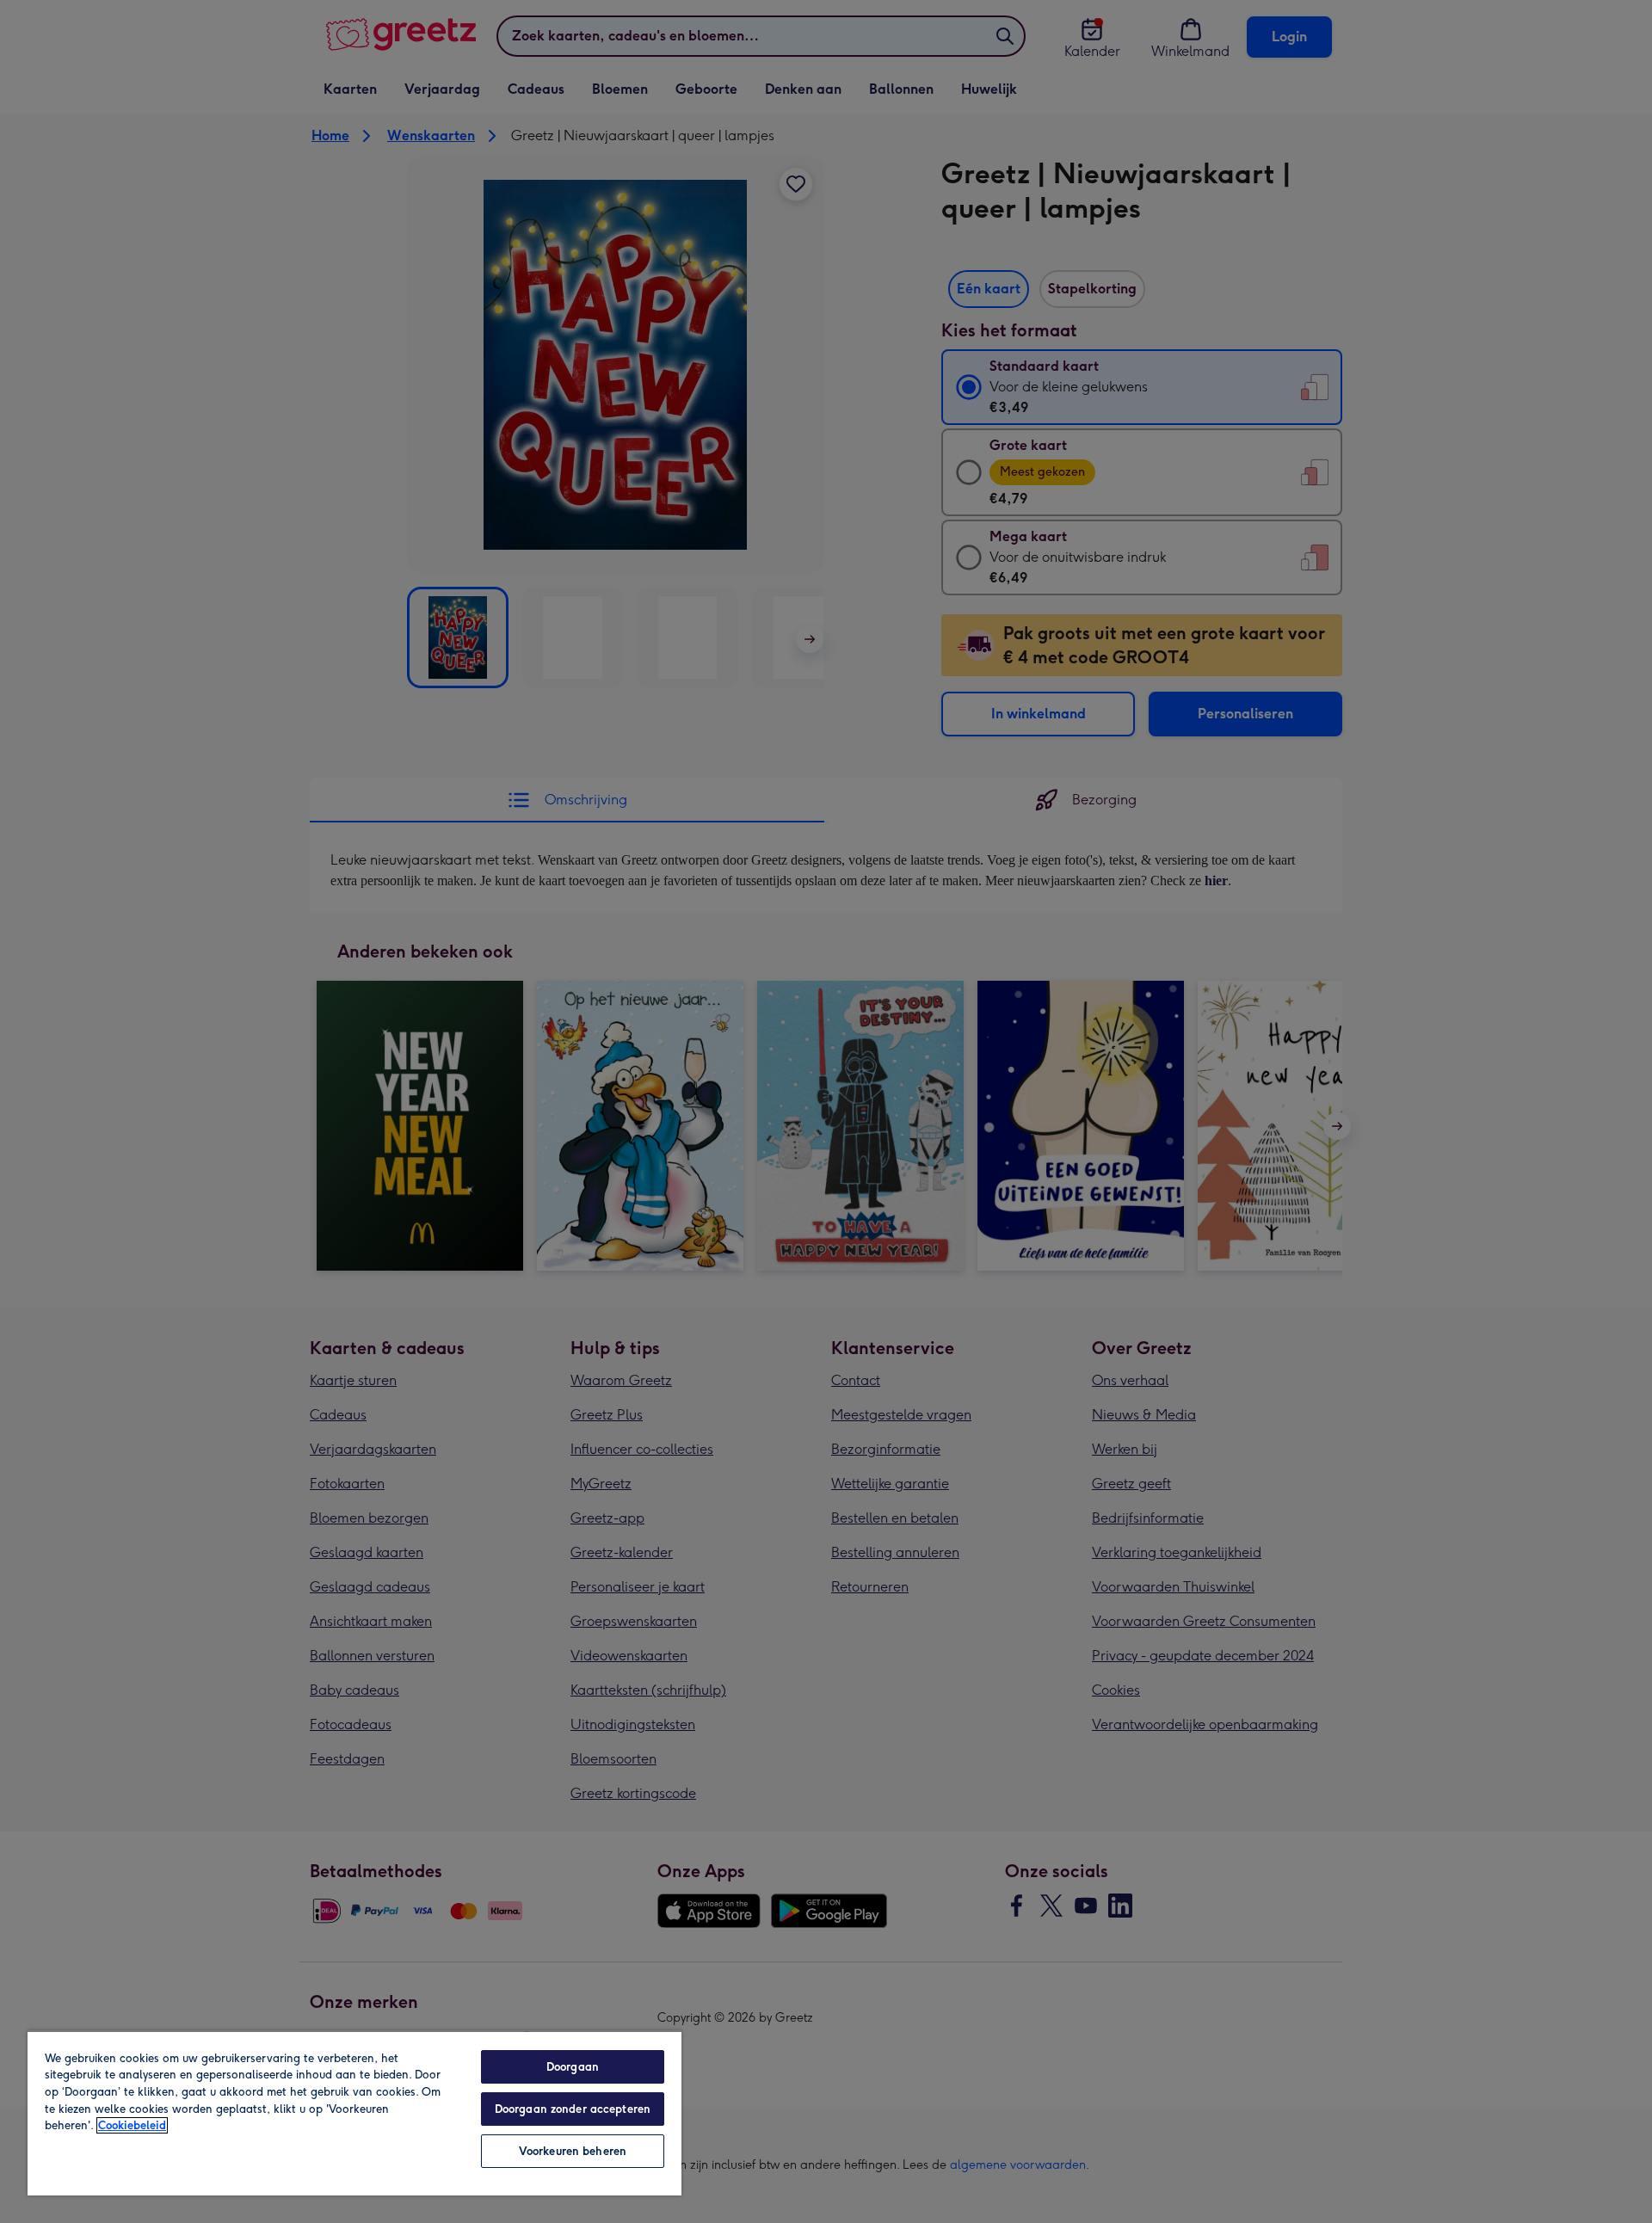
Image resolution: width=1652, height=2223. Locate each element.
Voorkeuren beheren (573, 2151)
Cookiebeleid (132, 2125)
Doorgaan (573, 2067)
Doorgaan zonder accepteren (573, 2109)
